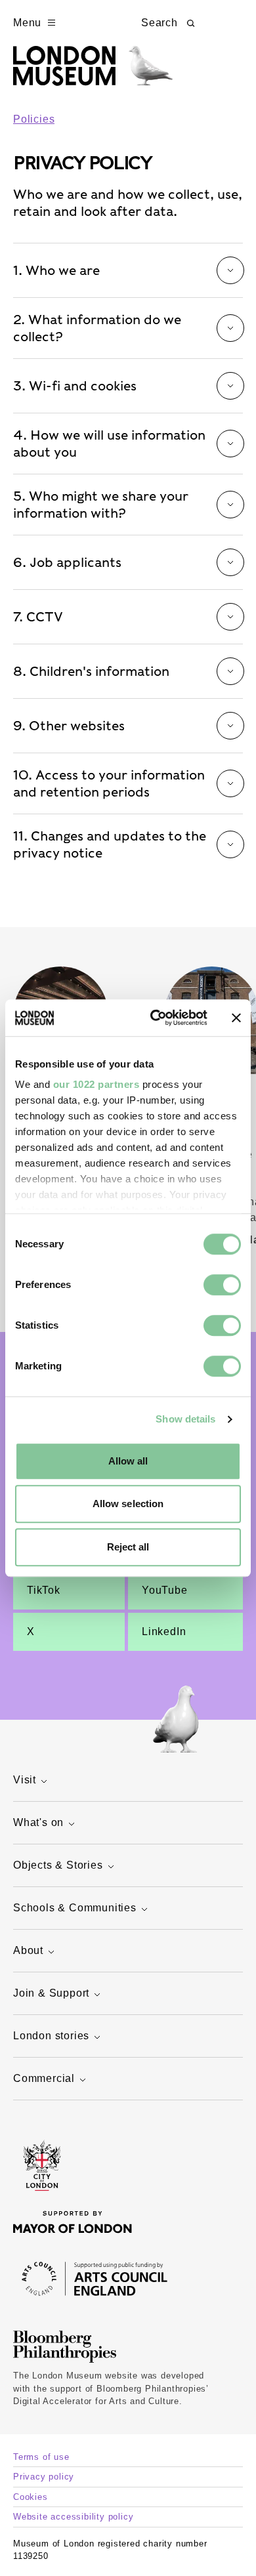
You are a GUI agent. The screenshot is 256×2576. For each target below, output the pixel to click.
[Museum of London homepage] (93, 73)
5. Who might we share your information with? (101, 505)
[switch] (222, 1285)
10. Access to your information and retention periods (109, 783)
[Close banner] (236, 1018)
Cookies (31, 2497)
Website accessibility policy (73, 2517)
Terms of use (41, 2457)
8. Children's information (91, 671)
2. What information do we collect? (97, 328)
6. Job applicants (67, 562)
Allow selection (128, 1504)
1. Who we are (56, 270)
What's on (38, 1822)
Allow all (128, 1461)
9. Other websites (69, 726)
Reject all (128, 1547)
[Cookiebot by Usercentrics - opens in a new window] (155, 1018)
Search (160, 23)
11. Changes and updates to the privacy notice (110, 844)
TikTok (44, 1590)
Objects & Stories (58, 1865)
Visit (25, 1780)
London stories (51, 2036)
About (28, 1950)
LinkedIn (164, 1631)
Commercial (44, 2078)
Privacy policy (44, 2477)
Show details (185, 1419)
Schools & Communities (75, 1908)
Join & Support (51, 1993)
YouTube (165, 1590)
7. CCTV (38, 617)
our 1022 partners (96, 1084)
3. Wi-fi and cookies (75, 386)
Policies (34, 119)
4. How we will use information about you (109, 444)
